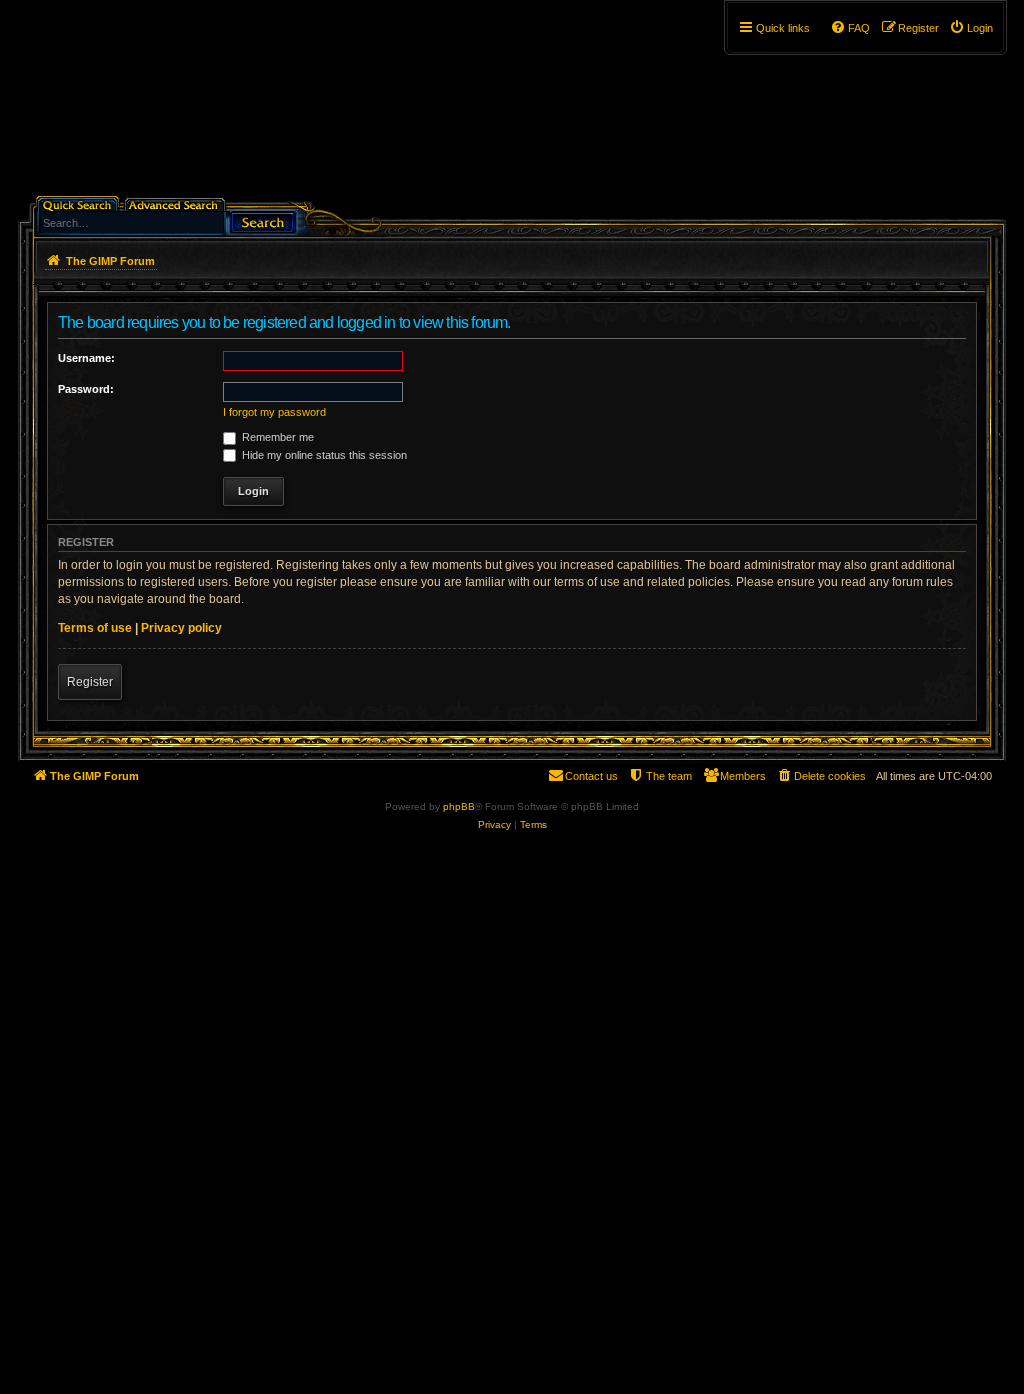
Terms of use (95, 628)
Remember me (276, 437)
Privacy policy (181, 628)
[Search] (263, 220)
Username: (86, 358)
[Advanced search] (176, 203)
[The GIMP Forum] (188, 105)
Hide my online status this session (323, 455)
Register (90, 682)
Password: (86, 389)
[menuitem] (971, 28)
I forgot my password (274, 412)
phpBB (459, 806)
